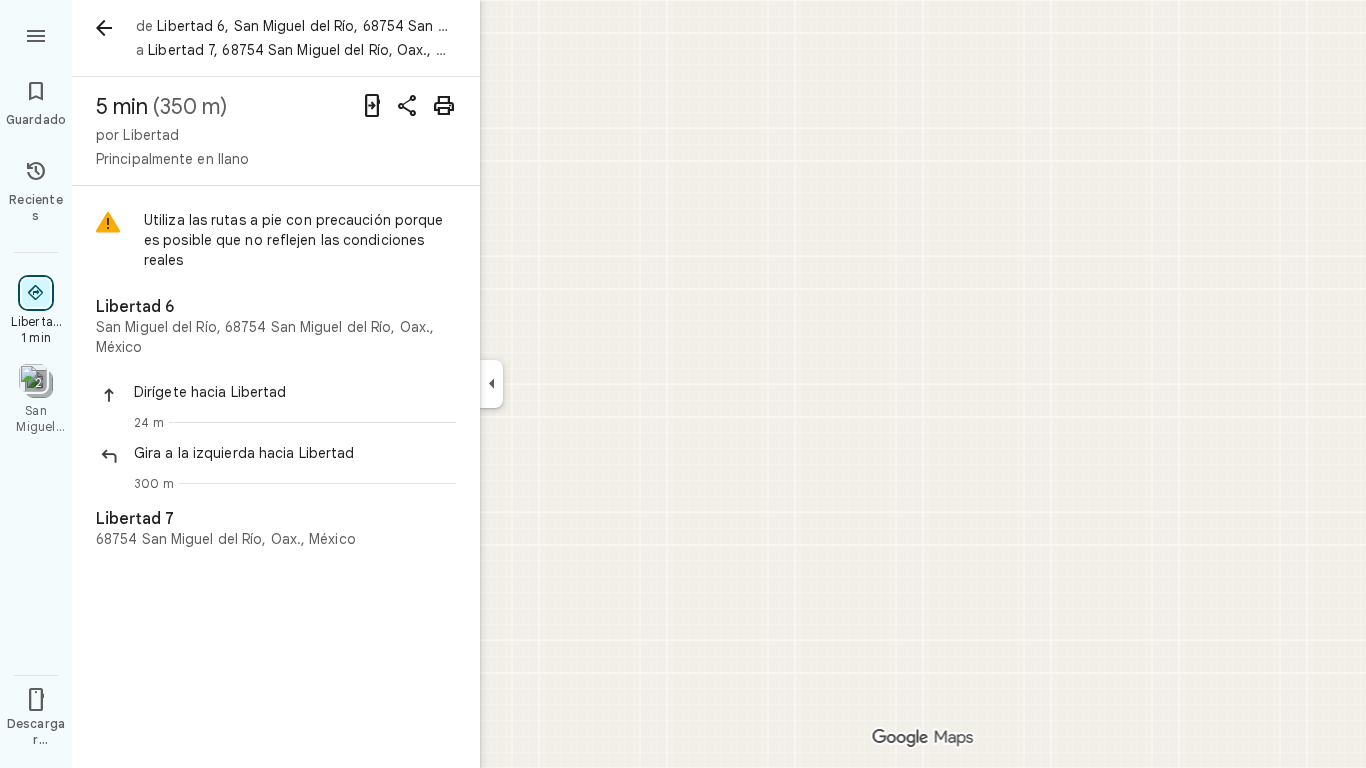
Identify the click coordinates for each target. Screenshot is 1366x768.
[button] (295, 392)
